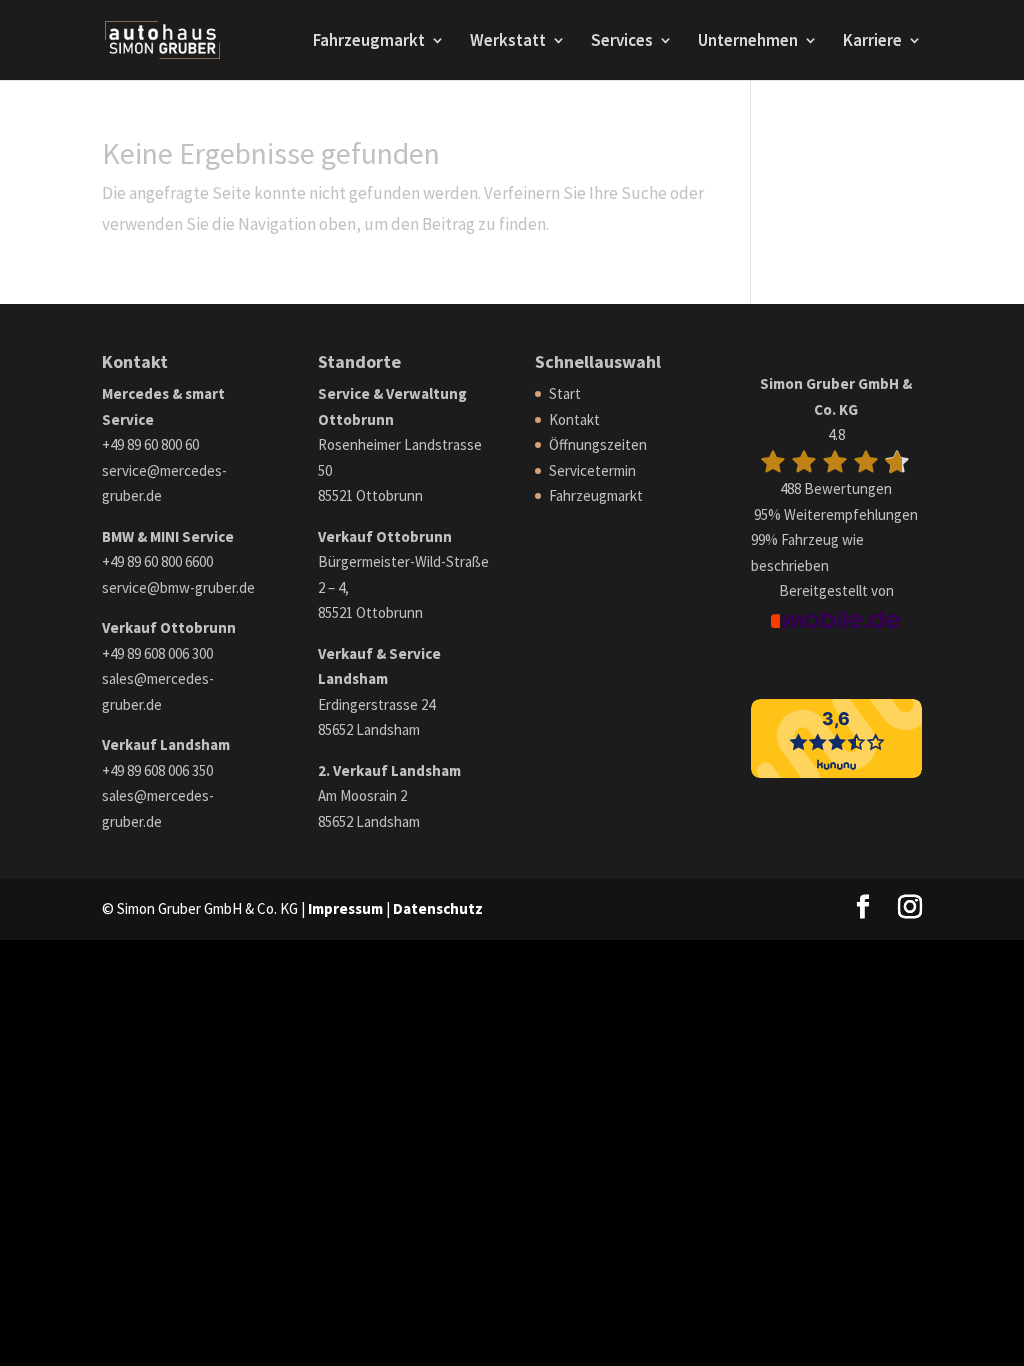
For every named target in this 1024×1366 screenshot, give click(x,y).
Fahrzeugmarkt (369, 42)
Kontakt (574, 419)
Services (622, 42)
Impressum (345, 908)
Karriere (872, 42)
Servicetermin (592, 470)
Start (565, 393)
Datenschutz (438, 908)
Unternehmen (748, 42)
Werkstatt (508, 42)
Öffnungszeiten (598, 444)
